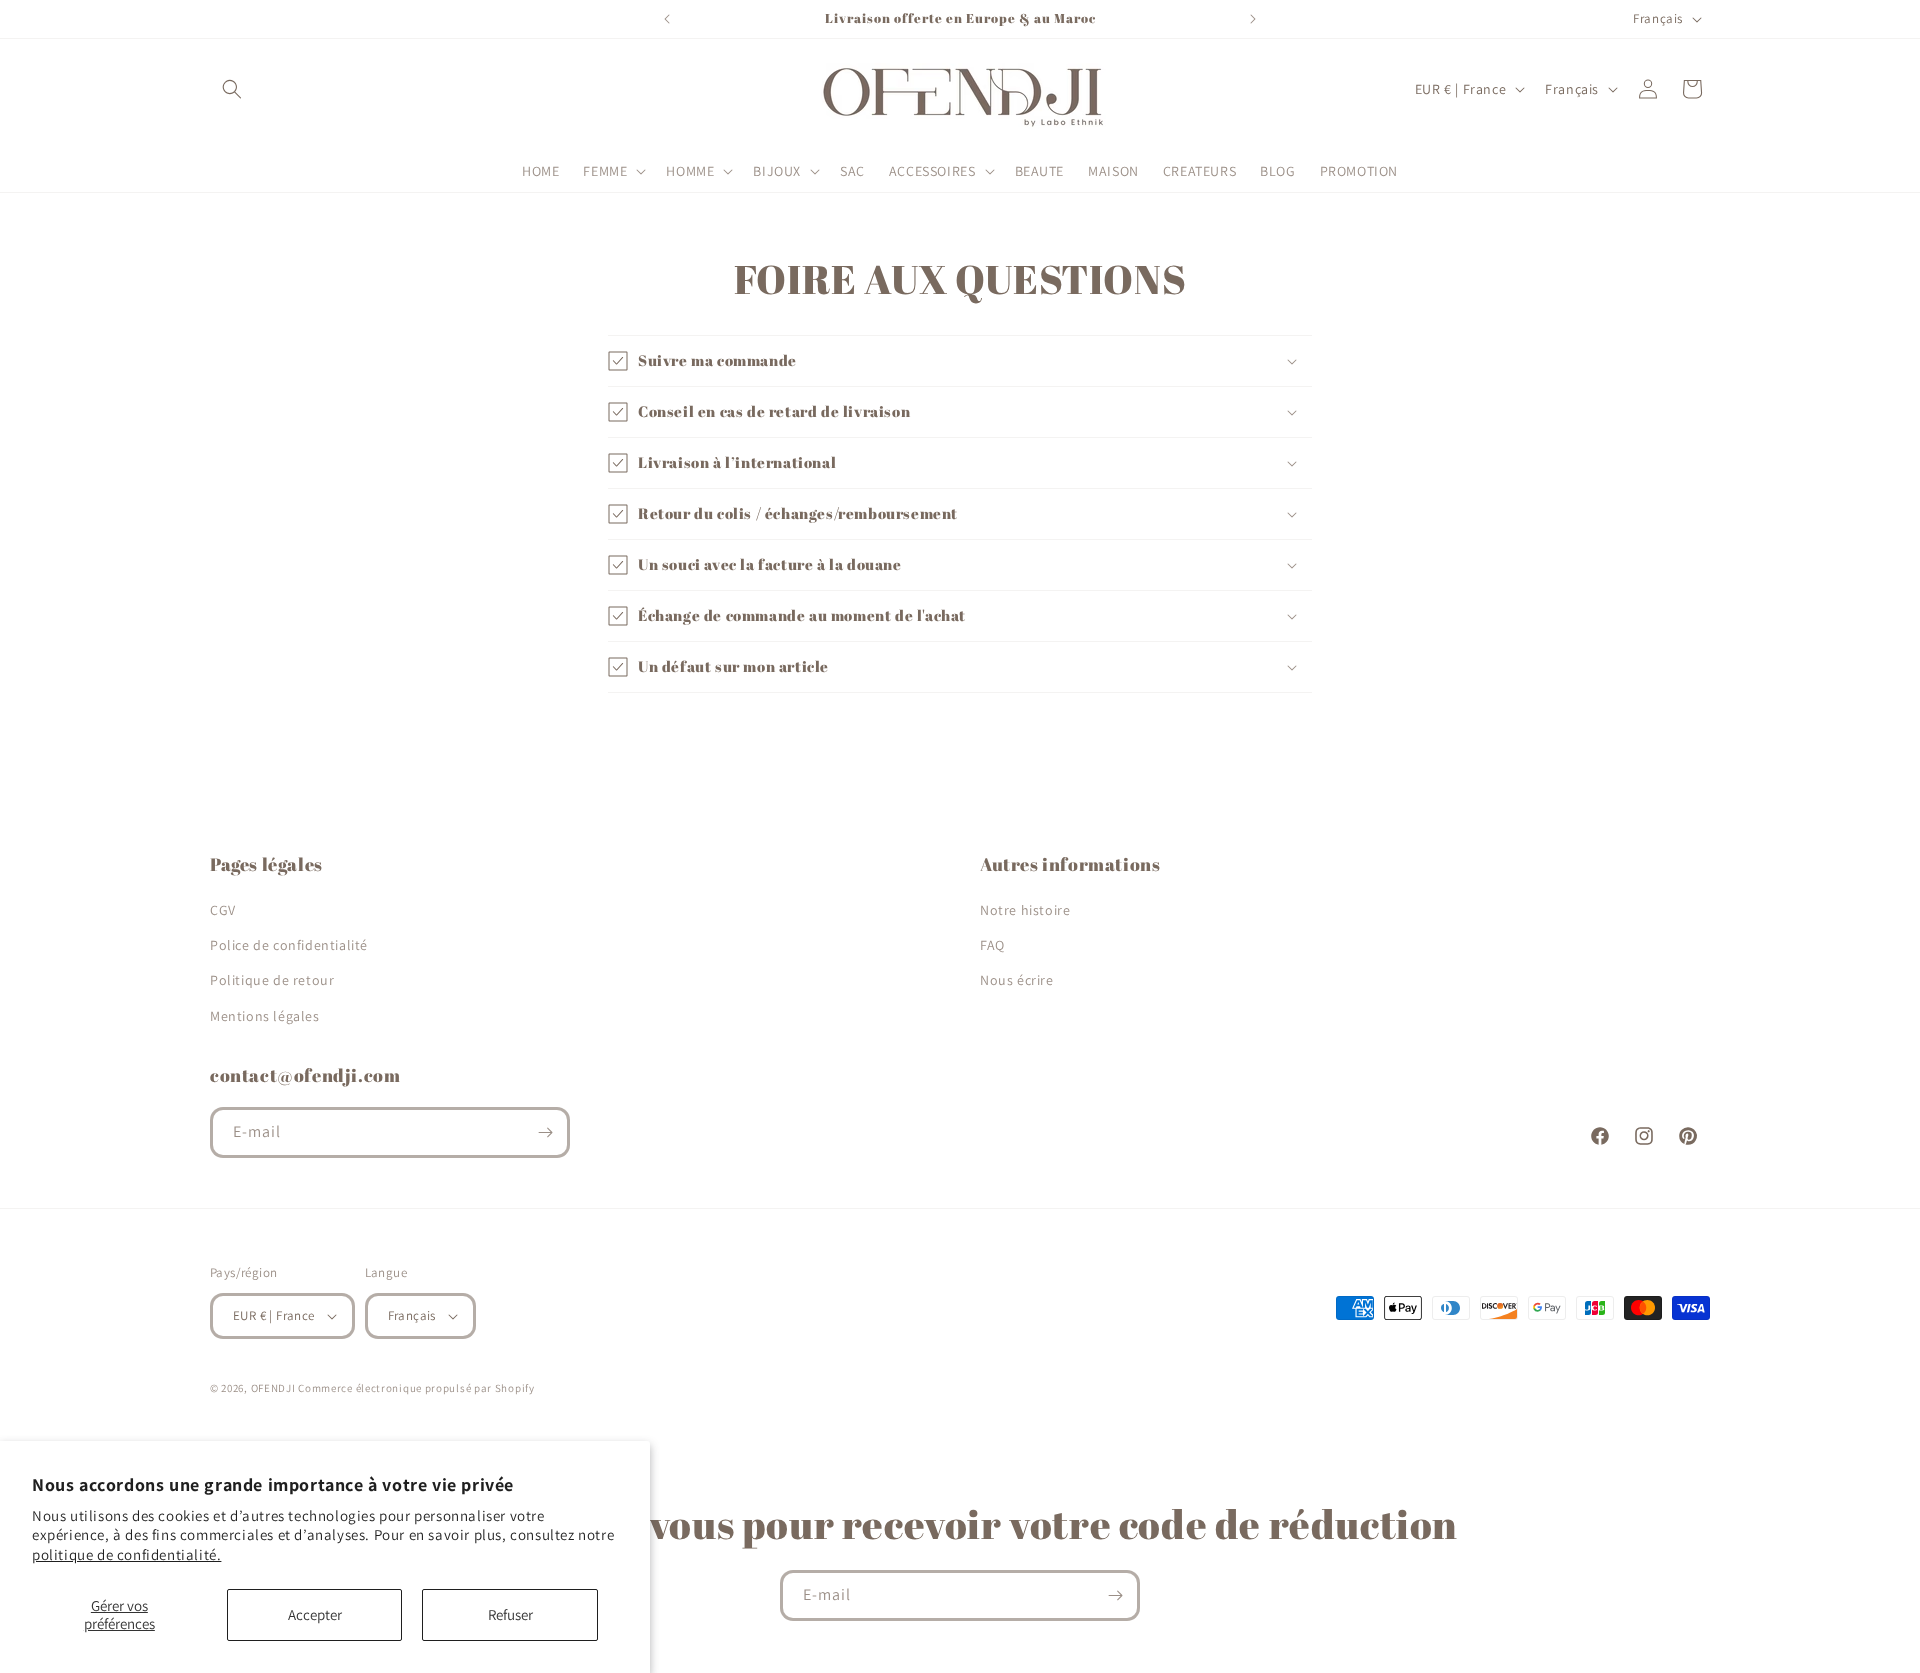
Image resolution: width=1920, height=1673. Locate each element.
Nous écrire (1017, 980)
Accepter (315, 1614)
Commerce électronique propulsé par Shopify (416, 1388)
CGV (223, 910)
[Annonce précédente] (667, 19)
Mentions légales (265, 1016)
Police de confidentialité (289, 945)
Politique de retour (272, 980)
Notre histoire (1025, 910)
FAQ (992, 945)
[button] (232, 89)
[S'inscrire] (545, 1132)
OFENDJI (273, 1388)
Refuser (510, 1614)
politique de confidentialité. (126, 1554)
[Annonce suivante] (1253, 19)
